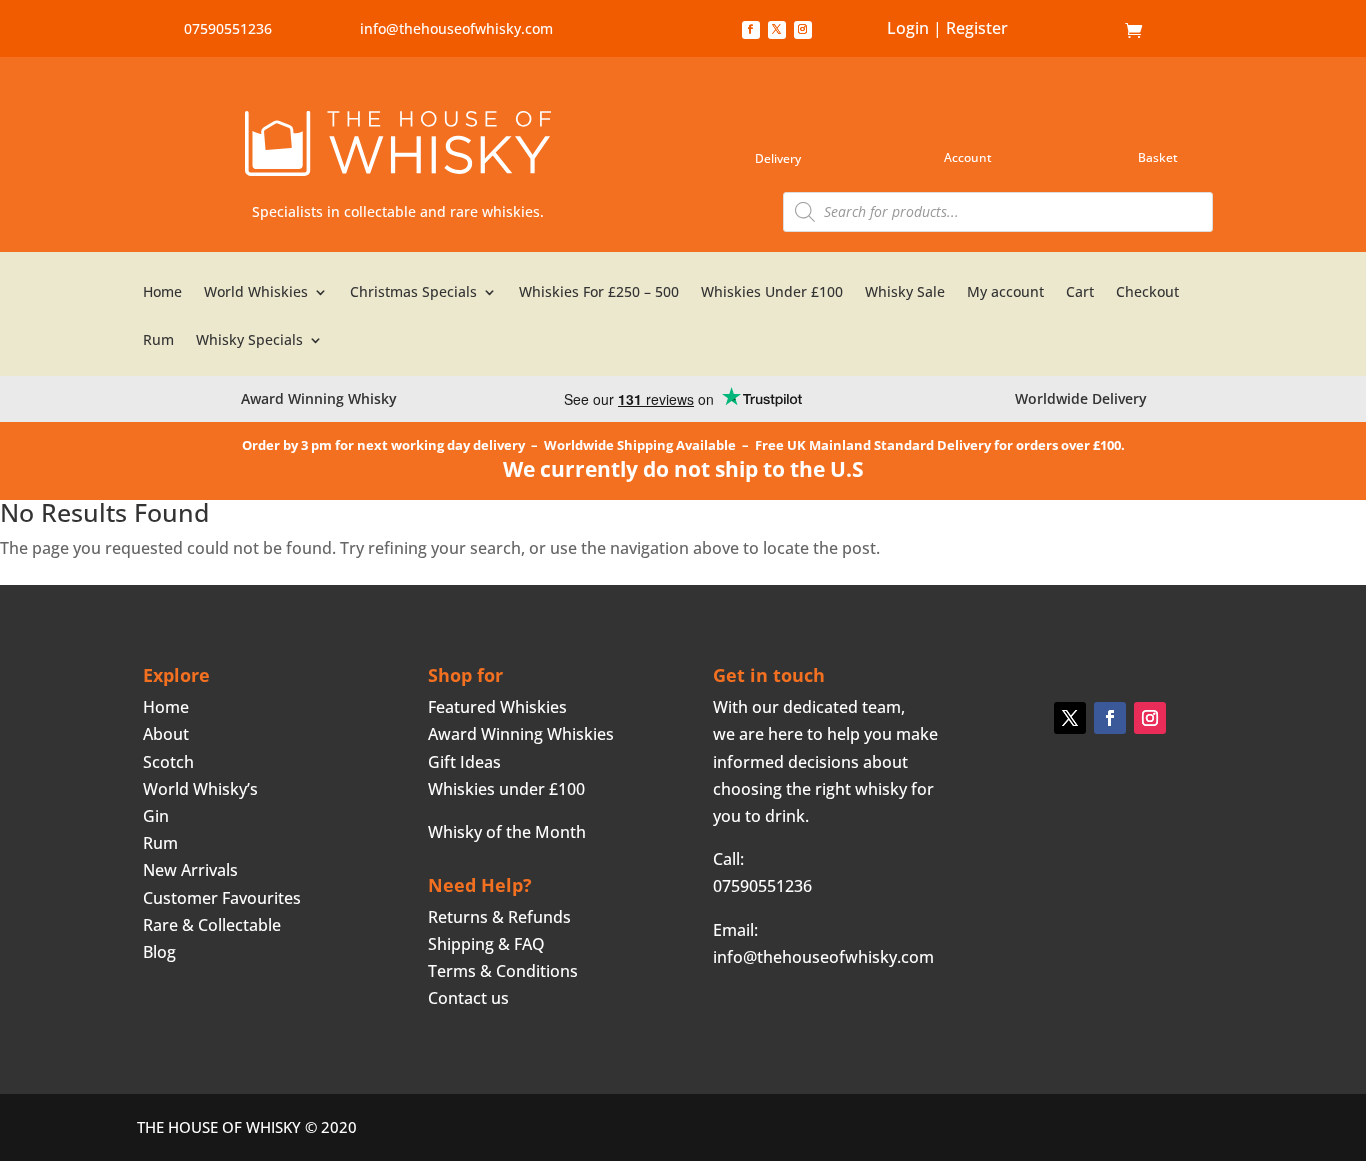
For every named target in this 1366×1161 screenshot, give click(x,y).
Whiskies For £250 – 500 (599, 293)
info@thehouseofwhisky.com (456, 28)
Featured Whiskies (497, 707)
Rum (158, 341)
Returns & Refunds (499, 917)
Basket (1158, 157)
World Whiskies (256, 293)
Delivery (778, 158)
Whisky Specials (249, 341)
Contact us (468, 998)
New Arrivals (190, 870)
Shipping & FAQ (486, 944)
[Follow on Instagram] (803, 30)
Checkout (1147, 293)
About (166, 734)
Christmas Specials (413, 293)
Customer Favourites (222, 898)
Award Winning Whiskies (521, 734)
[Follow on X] (777, 30)
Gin (156, 816)
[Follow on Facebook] (751, 30)
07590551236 (228, 28)
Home (1094, 31)
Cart (1080, 293)
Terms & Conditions (503, 971)
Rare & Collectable (212, 925)
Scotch (168, 762)
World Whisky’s (200, 789)
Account (968, 157)
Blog (159, 952)
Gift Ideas (464, 762)
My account (1005, 293)
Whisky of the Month (507, 832)
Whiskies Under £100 (772, 293)
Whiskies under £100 (506, 789)
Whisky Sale (905, 293)
